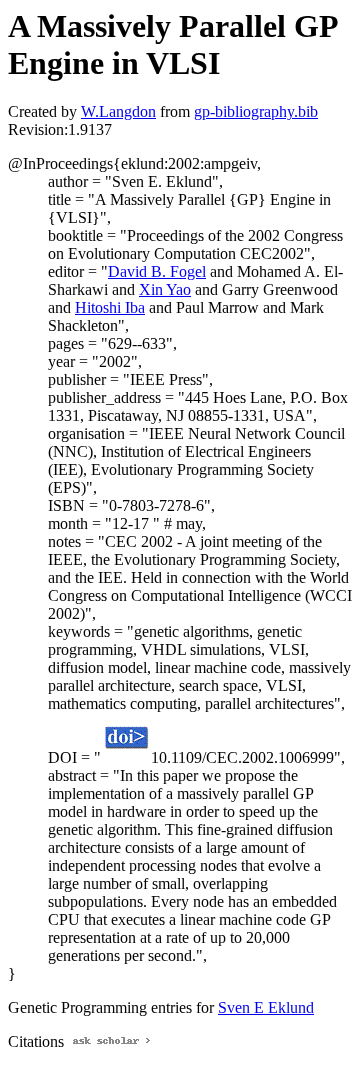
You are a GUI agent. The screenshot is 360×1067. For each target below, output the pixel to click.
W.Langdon (118, 111)
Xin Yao (165, 289)
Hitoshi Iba (110, 307)
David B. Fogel (157, 271)
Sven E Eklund (266, 1007)
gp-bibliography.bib (256, 111)
